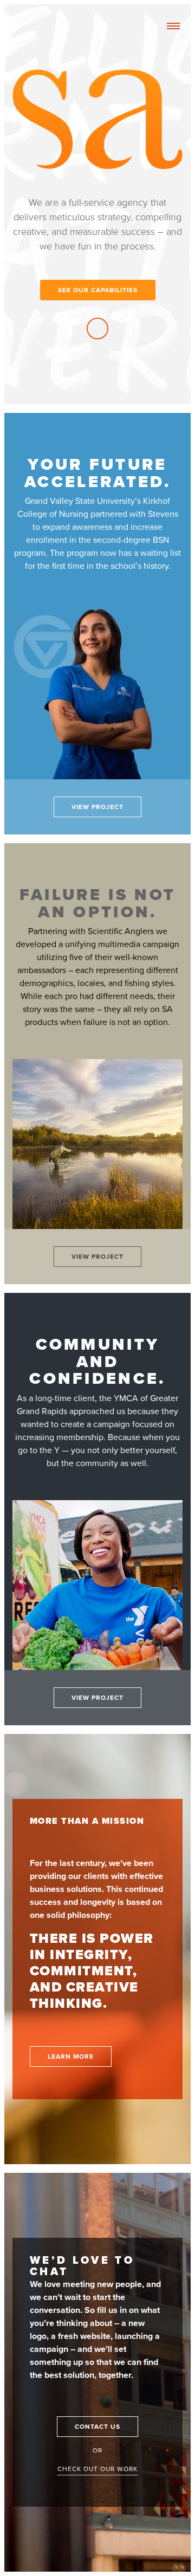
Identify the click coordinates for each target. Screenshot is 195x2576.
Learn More (71, 2056)
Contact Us (97, 2427)
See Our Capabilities (98, 290)
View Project (97, 807)
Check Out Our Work (97, 2469)
